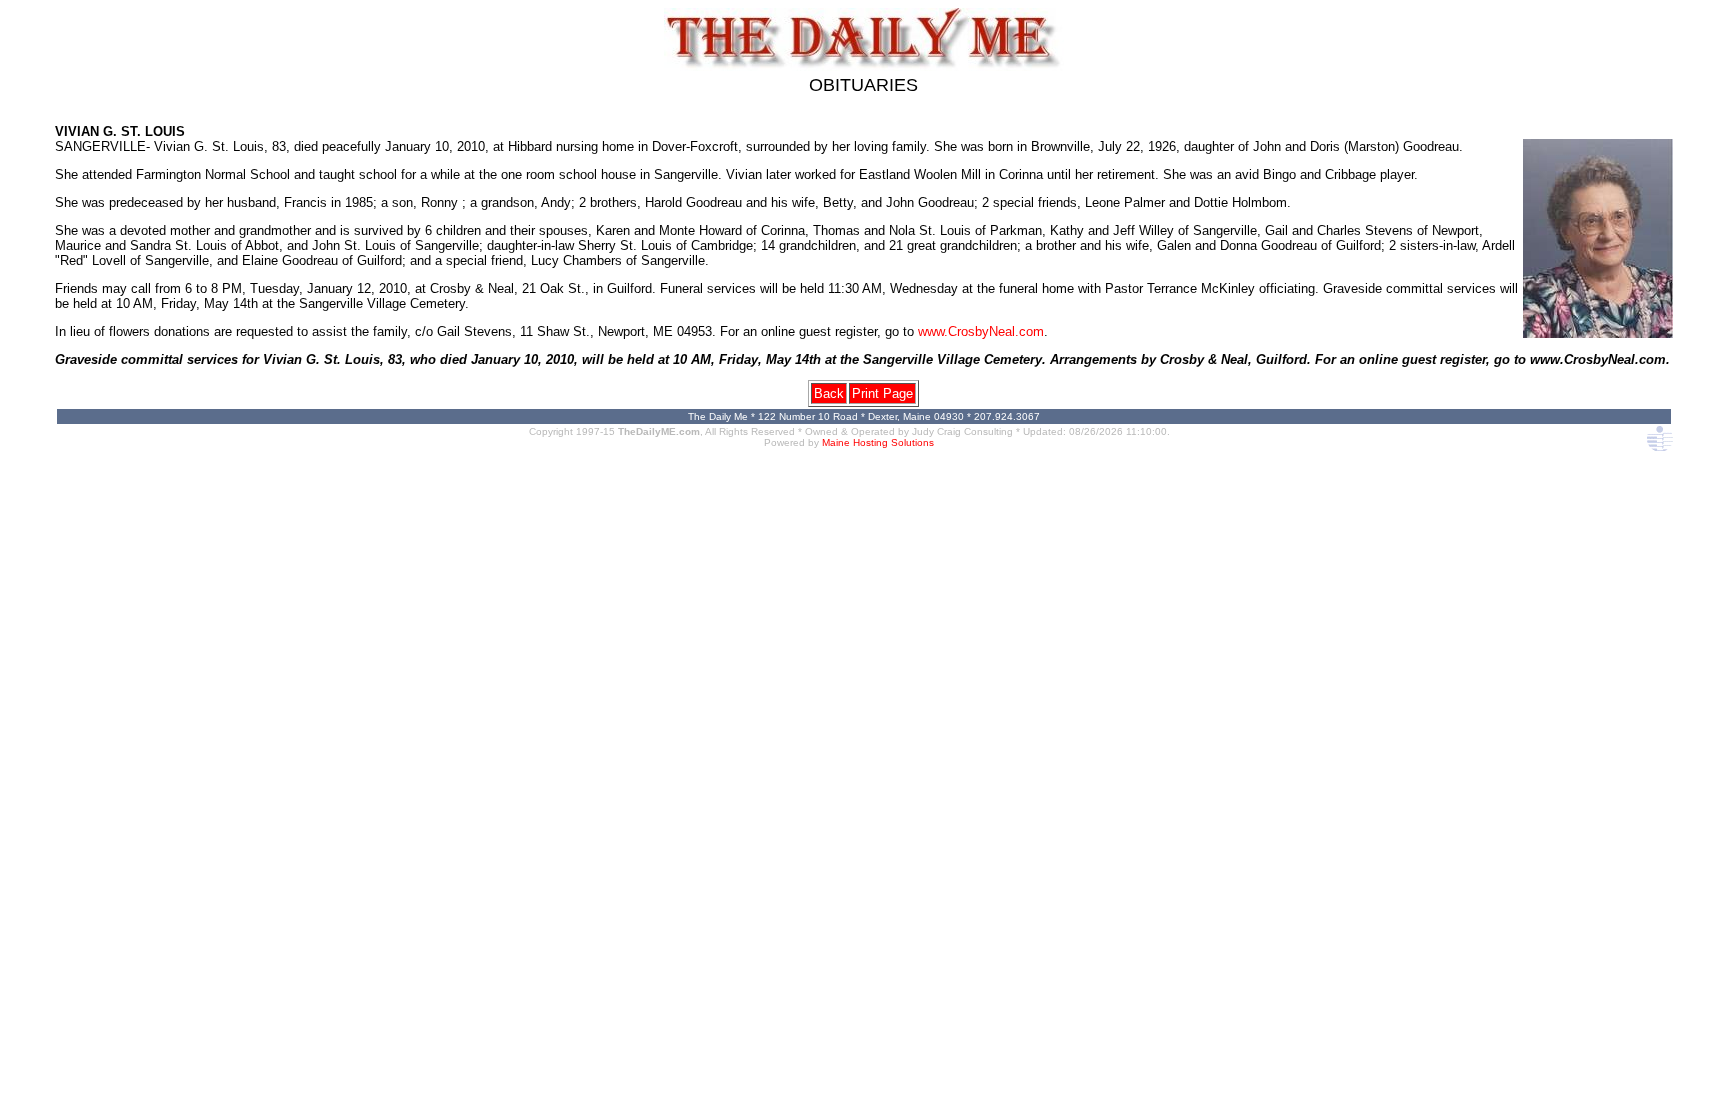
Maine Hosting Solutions (878, 442)
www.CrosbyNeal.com (981, 331)
